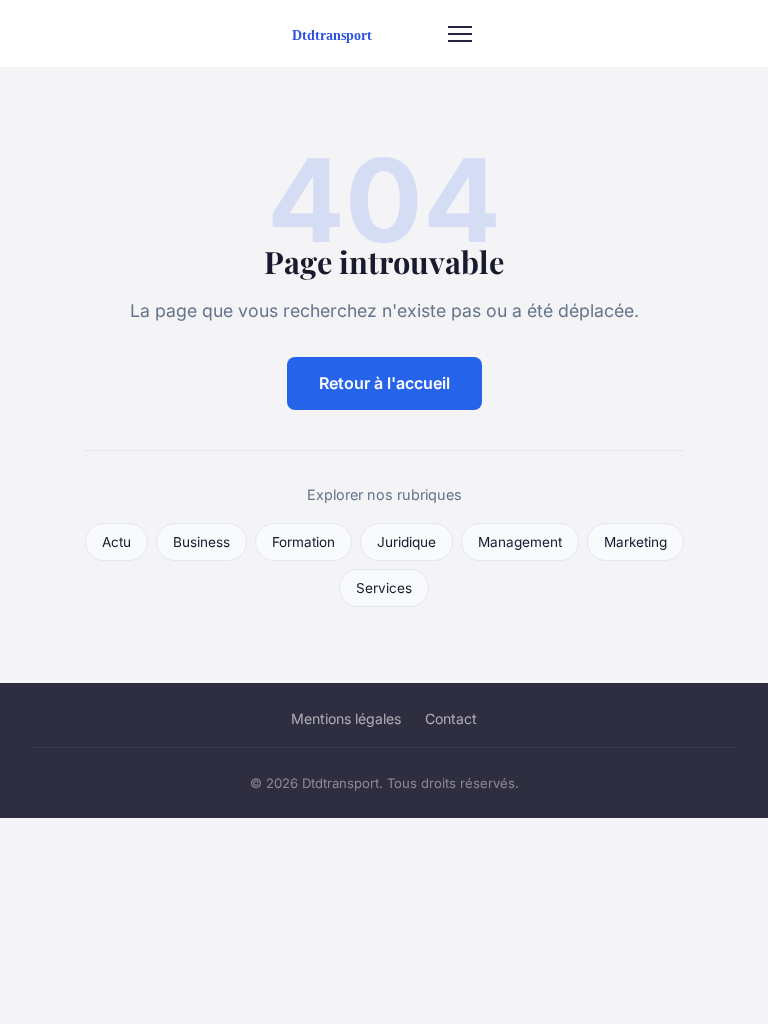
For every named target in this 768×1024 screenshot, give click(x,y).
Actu (116, 542)
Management (520, 542)
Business (201, 542)
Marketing (635, 542)
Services (384, 588)
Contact (451, 718)
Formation (303, 542)
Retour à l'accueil (384, 383)
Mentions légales (346, 718)
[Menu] (460, 34)
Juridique (406, 542)
